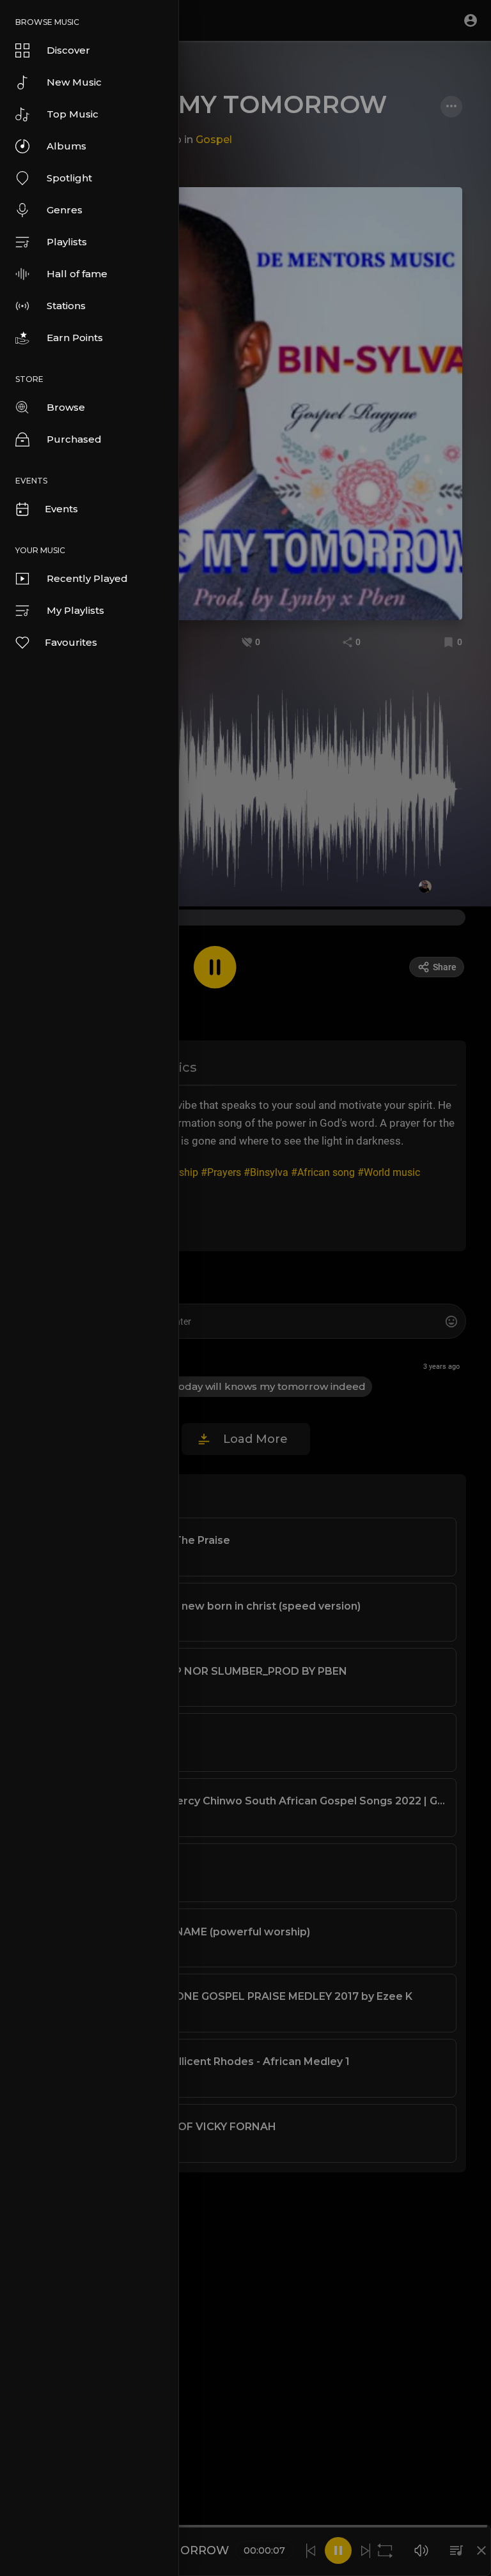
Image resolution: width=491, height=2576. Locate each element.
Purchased (74, 439)
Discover (68, 50)
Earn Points (75, 338)
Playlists (67, 242)
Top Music (73, 114)
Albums (66, 146)
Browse (66, 407)
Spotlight (69, 178)
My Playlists (75, 610)
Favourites (71, 642)
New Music (74, 82)
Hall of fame (77, 274)
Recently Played (87, 578)
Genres (65, 210)
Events (61, 509)
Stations (66, 306)
